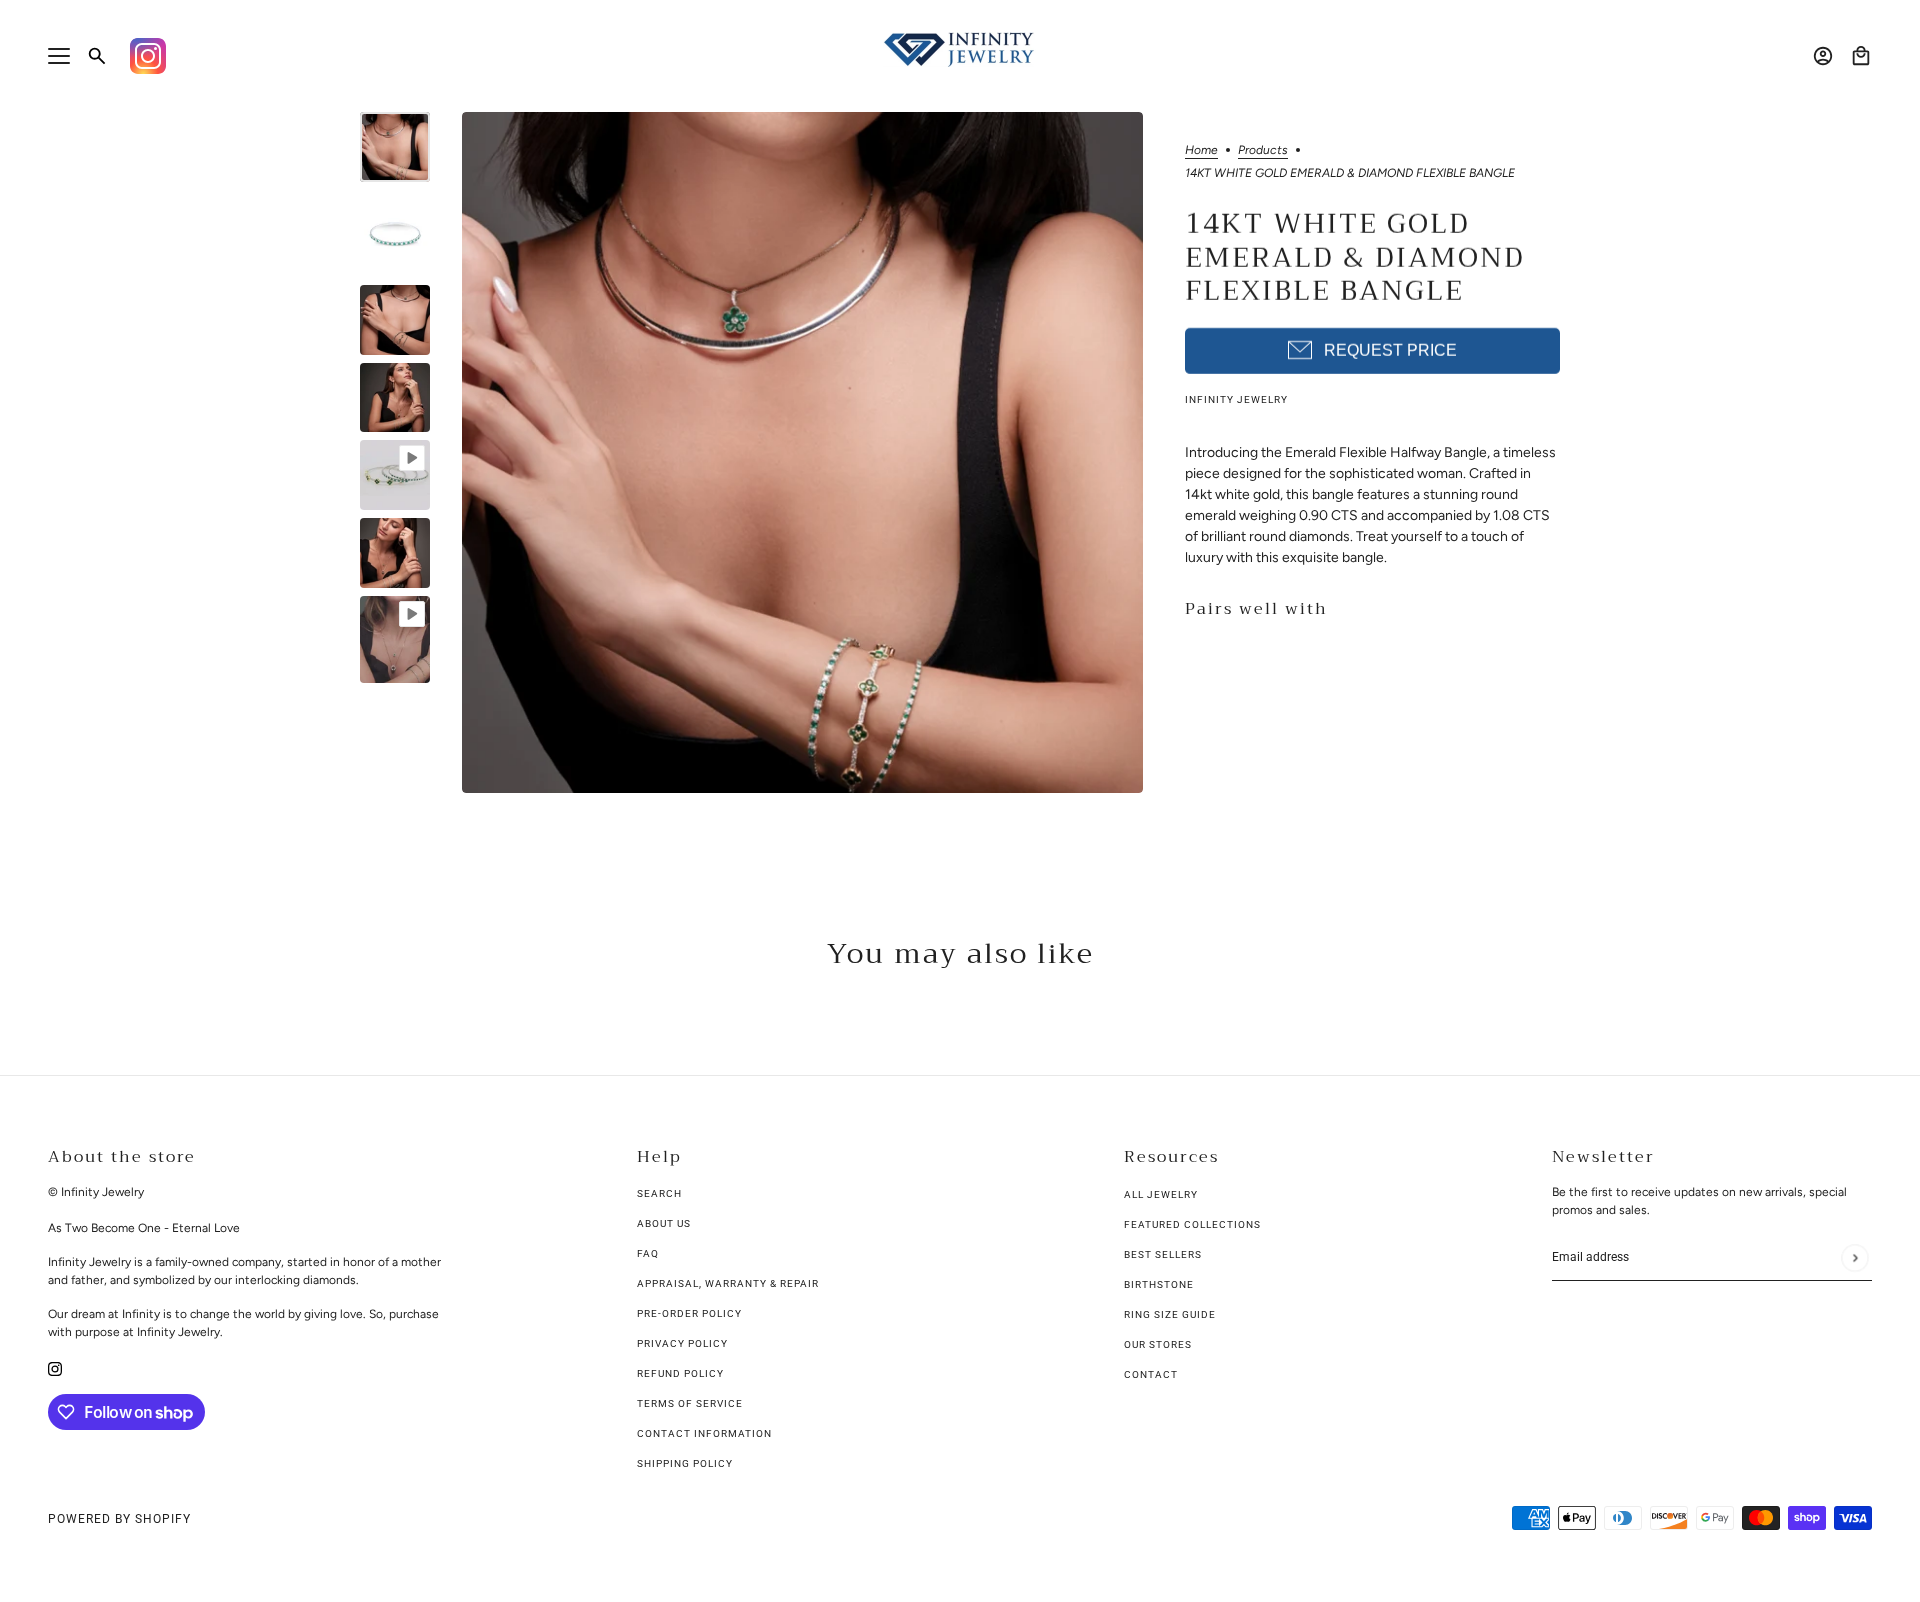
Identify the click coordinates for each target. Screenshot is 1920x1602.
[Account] (1823, 56)
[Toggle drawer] (59, 56)
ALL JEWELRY (1161, 1194)
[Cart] (1861, 56)
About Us (664, 1223)
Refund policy (680, 1373)
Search (659, 1193)
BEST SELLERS (1163, 1254)
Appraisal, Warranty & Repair (728, 1283)
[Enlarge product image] (802, 452)
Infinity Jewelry (1236, 399)
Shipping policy (685, 1463)
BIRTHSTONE (1159, 1284)
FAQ (648, 1253)
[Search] (97, 56)
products (1263, 150)
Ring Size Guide (1170, 1314)
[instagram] (55, 1367)
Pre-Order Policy (689, 1313)
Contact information (704, 1433)
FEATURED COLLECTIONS (1192, 1224)
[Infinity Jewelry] (960, 49)
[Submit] (1854, 1257)
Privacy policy (682, 1343)
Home (1201, 150)
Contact (1151, 1374)
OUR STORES (1158, 1344)
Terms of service (690, 1403)
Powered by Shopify (119, 1519)
